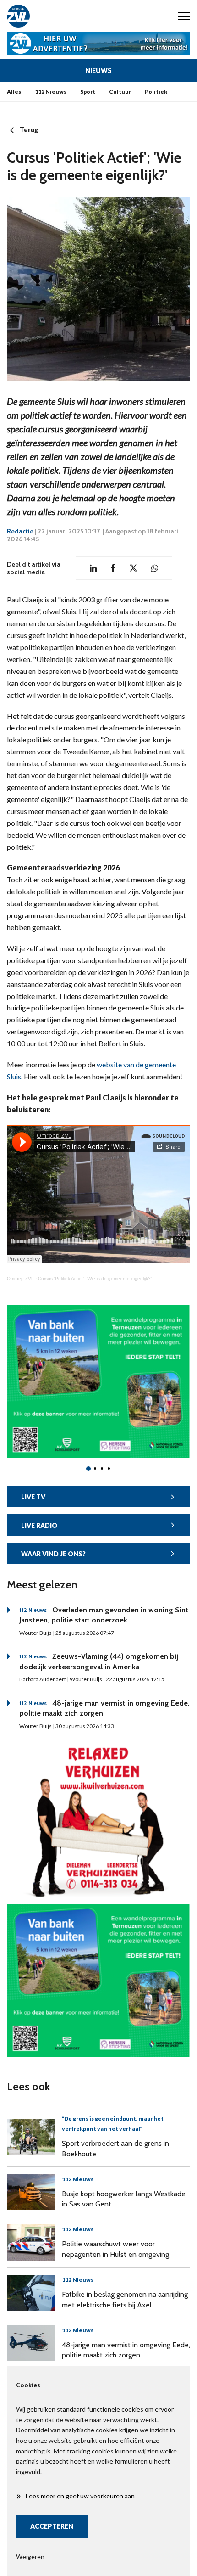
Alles (14, 92)
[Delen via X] (133, 568)
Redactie (20, 531)
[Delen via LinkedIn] (93, 568)
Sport (88, 92)
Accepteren (52, 2526)
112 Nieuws (51, 92)
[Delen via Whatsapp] (155, 568)
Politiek (156, 92)
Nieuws (98, 70)
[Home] (49, 16)
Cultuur (120, 92)
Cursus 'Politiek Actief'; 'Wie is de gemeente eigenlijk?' (95, 1278)
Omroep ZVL (20, 1278)
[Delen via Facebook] (113, 568)
